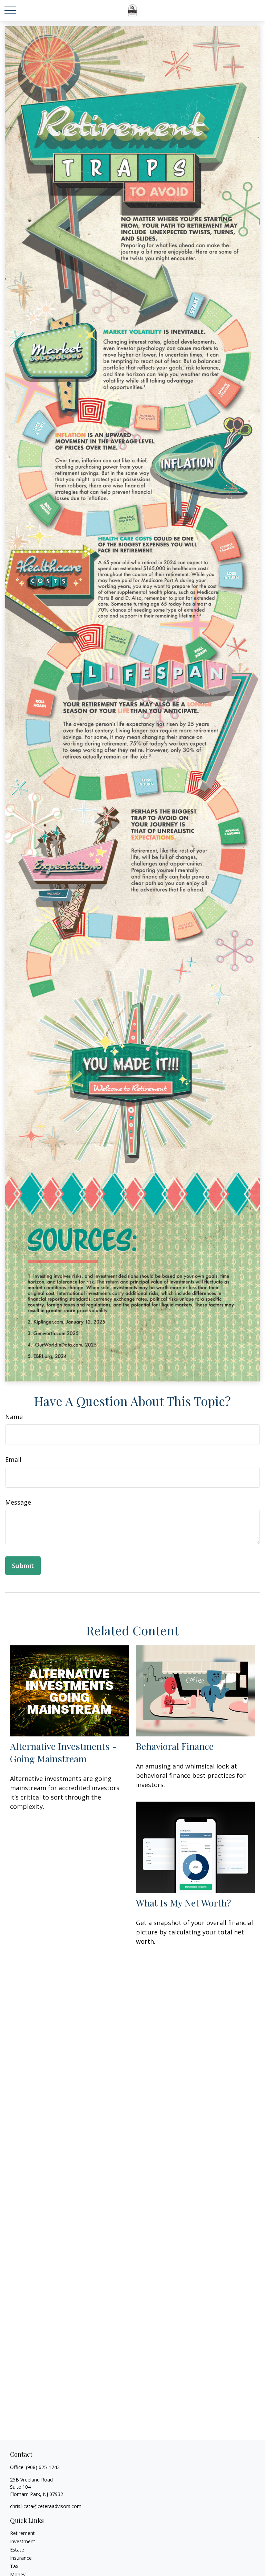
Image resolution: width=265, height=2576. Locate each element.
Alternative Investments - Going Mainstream (63, 1752)
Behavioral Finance (175, 1746)
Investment (23, 2541)
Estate (17, 2550)
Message (18, 1502)
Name (14, 1417)
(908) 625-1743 (43, 2467)
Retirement (22, 2533)
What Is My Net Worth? (184, 1903)
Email (13, 1459)
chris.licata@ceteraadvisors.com (46, 2506)
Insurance (21, 2558)
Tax (14, 2566)
